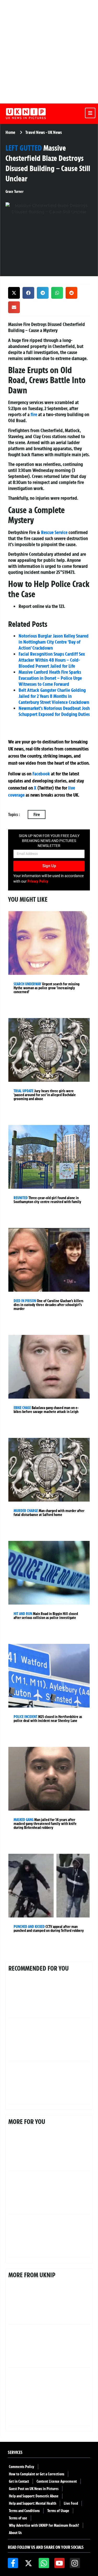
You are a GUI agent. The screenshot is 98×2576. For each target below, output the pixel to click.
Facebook (41, 774)
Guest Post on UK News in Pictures (34, 2489)
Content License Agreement (57, 2481)
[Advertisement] (49, 52)
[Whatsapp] (44, 2563)
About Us (15, 2533)
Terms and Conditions (24, 2511)
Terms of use (18, 2518)
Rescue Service (54, 532)
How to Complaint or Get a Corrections (37, 2474)
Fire (37, 814)
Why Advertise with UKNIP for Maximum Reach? (44, 2525)
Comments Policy (22, 2467)
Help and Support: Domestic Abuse (34, 2496)
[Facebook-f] (13, 2563)
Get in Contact (19, 2481)
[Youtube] (59, 2563)
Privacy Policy (38, 881)
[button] (14, 293)
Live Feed (71, 2503)
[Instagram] (75, 2563)
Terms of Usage (58, 2511)
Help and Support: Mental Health (33, 2503)
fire (34, 414)
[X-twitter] (28, 2563)
